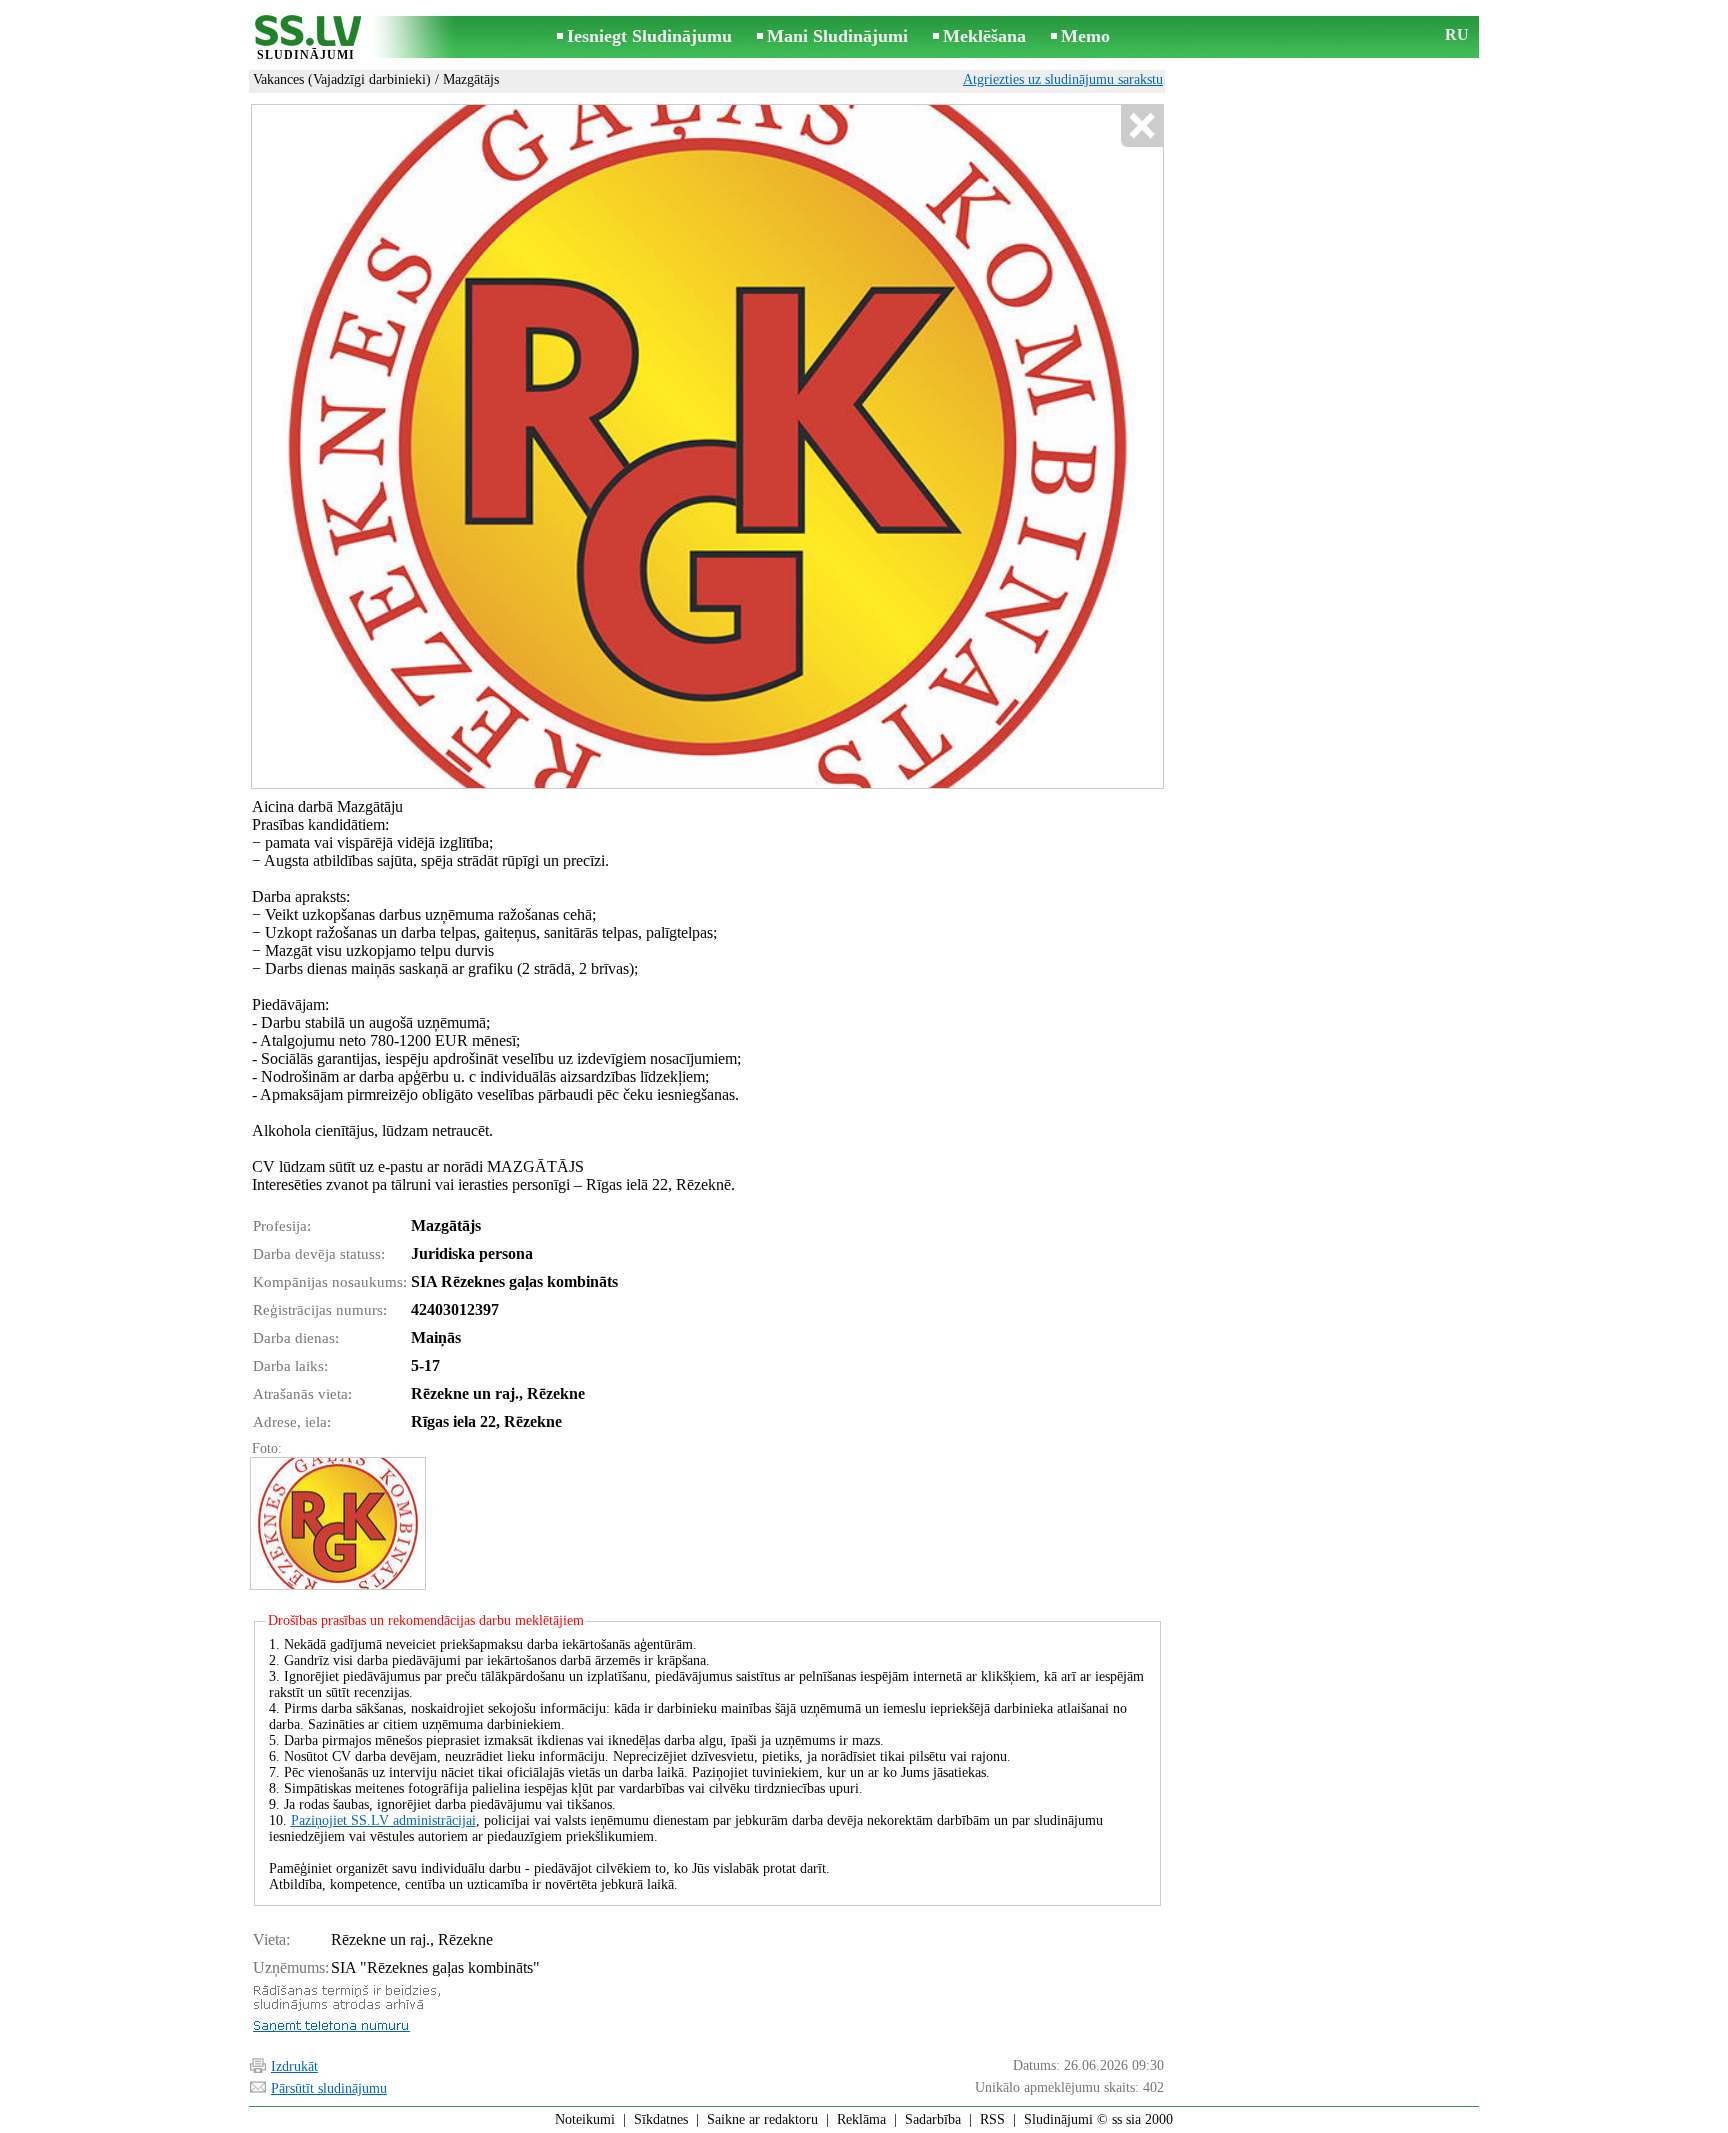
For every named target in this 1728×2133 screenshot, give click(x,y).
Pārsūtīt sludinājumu (329, 2088)
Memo (1085, 36)
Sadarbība (933, 2119)
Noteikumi (585, 2119)
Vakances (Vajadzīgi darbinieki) (342, 79)
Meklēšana (984, 36)
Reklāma (861, 2119)
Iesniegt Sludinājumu (649, 36)
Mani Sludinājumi (837, 36)
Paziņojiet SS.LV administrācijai (383, 1820)
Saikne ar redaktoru (762, 2119)
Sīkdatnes (661, 2119)
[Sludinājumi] (306, 38)
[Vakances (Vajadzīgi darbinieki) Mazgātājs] (337, 1523)
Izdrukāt (294, 2066)
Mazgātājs (471, 79)
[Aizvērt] (1141, 126)
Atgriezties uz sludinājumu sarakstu (1063, 79)
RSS (992, 2119)
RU (1457, 34)
